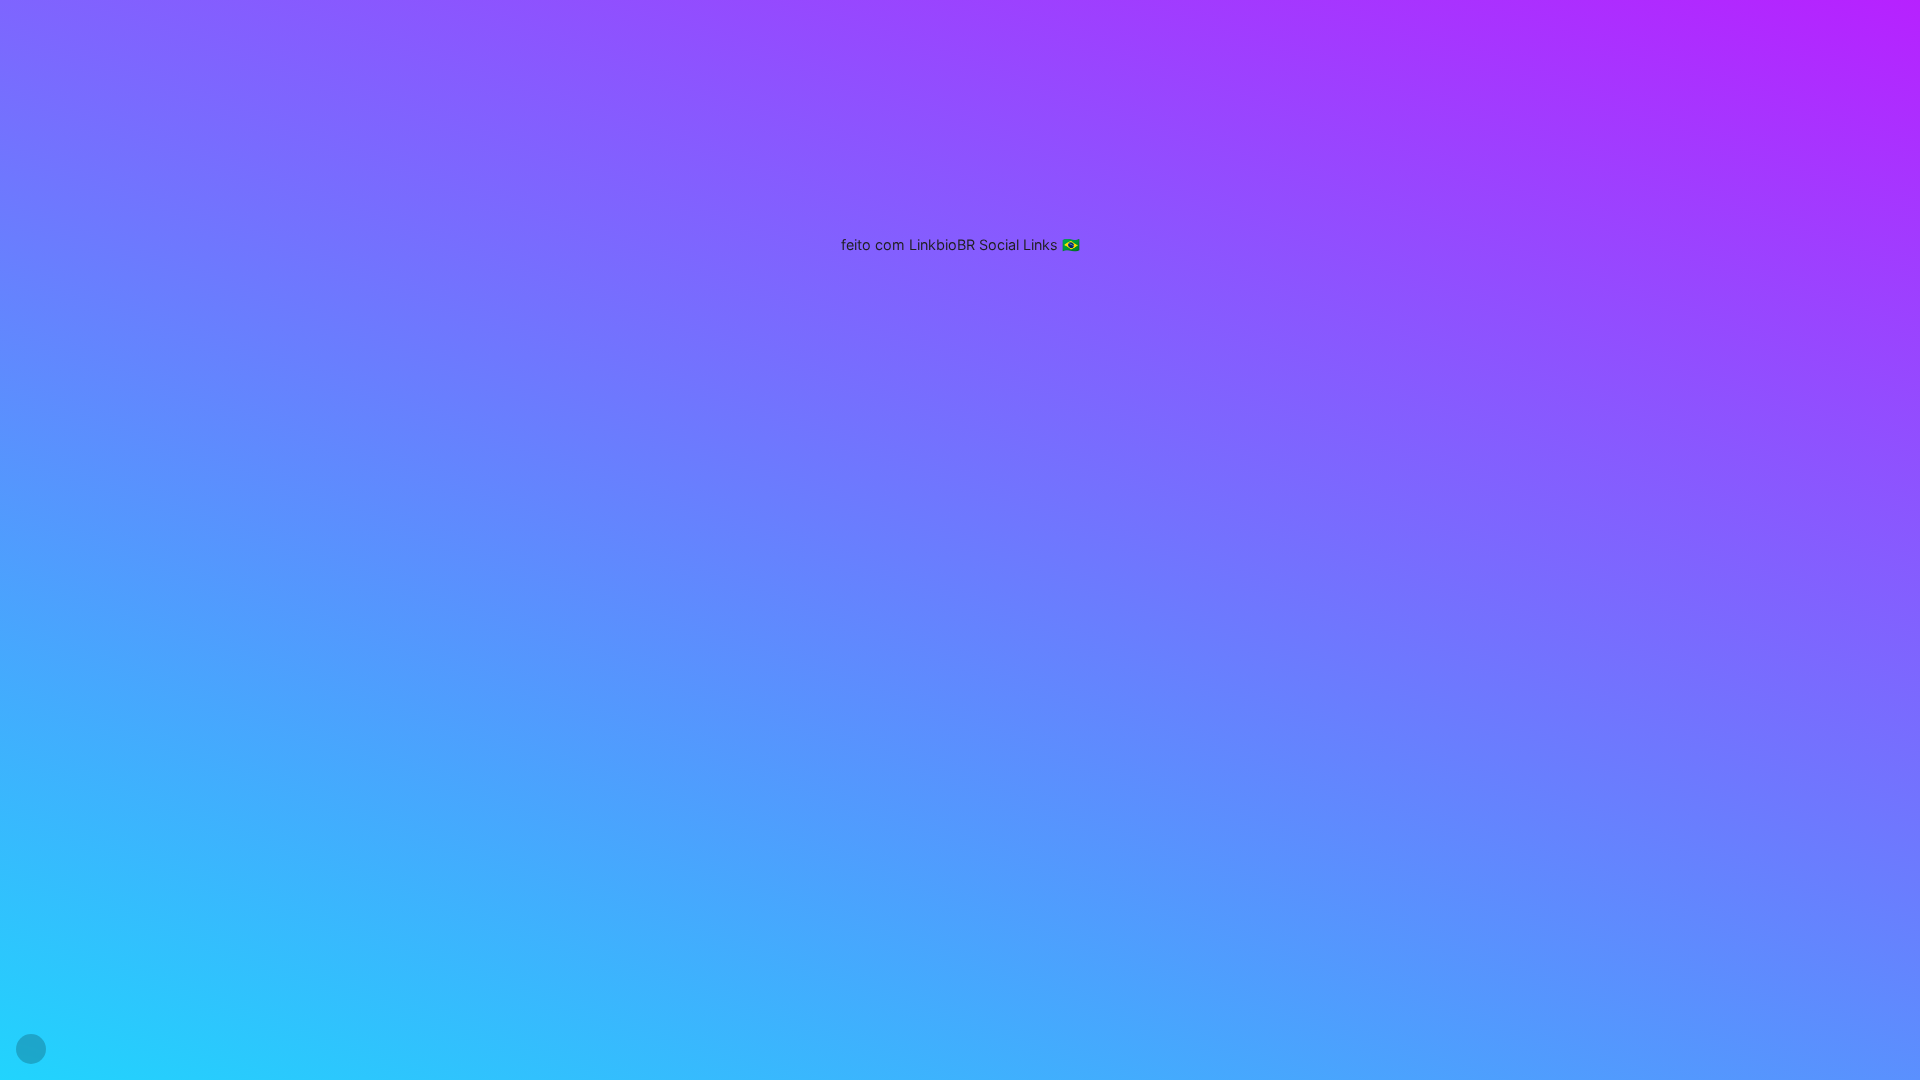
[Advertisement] (960, 125)
